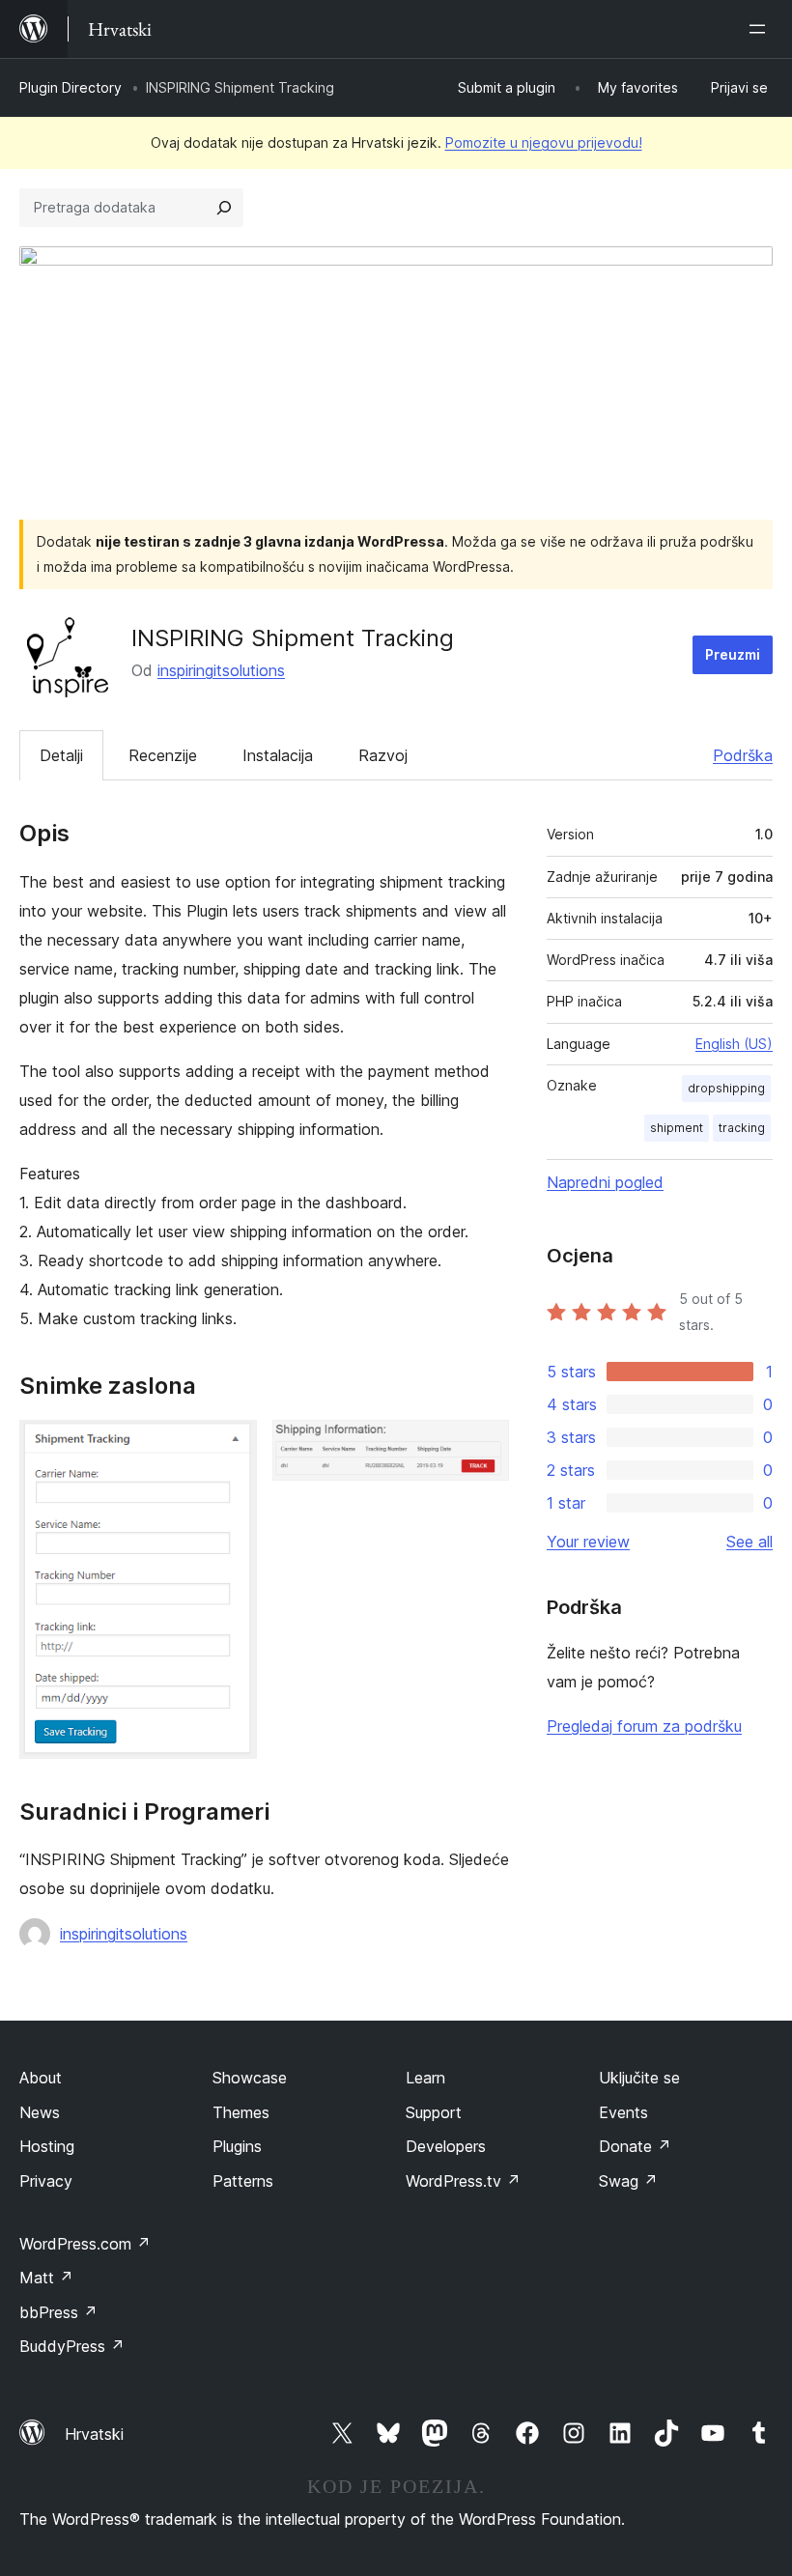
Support (434, 2112)
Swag (628, 2181)
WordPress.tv (463, 2181)
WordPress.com (85, 2244)
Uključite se (639, 2078)
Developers (446, 2146)
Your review (588, 1542)
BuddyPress (72, 2346)
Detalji (61, 755)
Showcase (250, 2078)
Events (623, 2112)
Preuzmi (733, 654)
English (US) (734, 1044)
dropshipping (726, 1088)
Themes (241, 2112)
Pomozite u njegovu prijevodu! (544, 142)
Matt (46, 2278)
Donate (635, 2146)
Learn (425, 2078)
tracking (742, 1128)
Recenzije (163, 755)
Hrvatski (94, 2434)
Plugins (237, 2146)
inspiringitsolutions (221, 670)
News (40, 2112)
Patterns (243, 2181)
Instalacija (278, 755)
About (41, 2078)
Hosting (47, 2146)
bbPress (58, 2312)
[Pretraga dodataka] (224, 208)
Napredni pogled (605, 1182)
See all (750, 1542)
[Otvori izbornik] (761, 29)
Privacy (46, 2181)
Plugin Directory (71, 87)
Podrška (743, 755)
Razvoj (383, 755)
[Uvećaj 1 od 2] (231, 1446)
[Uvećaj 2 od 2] (483, 1446)
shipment (677, 1128)
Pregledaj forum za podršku (644, 1726)
